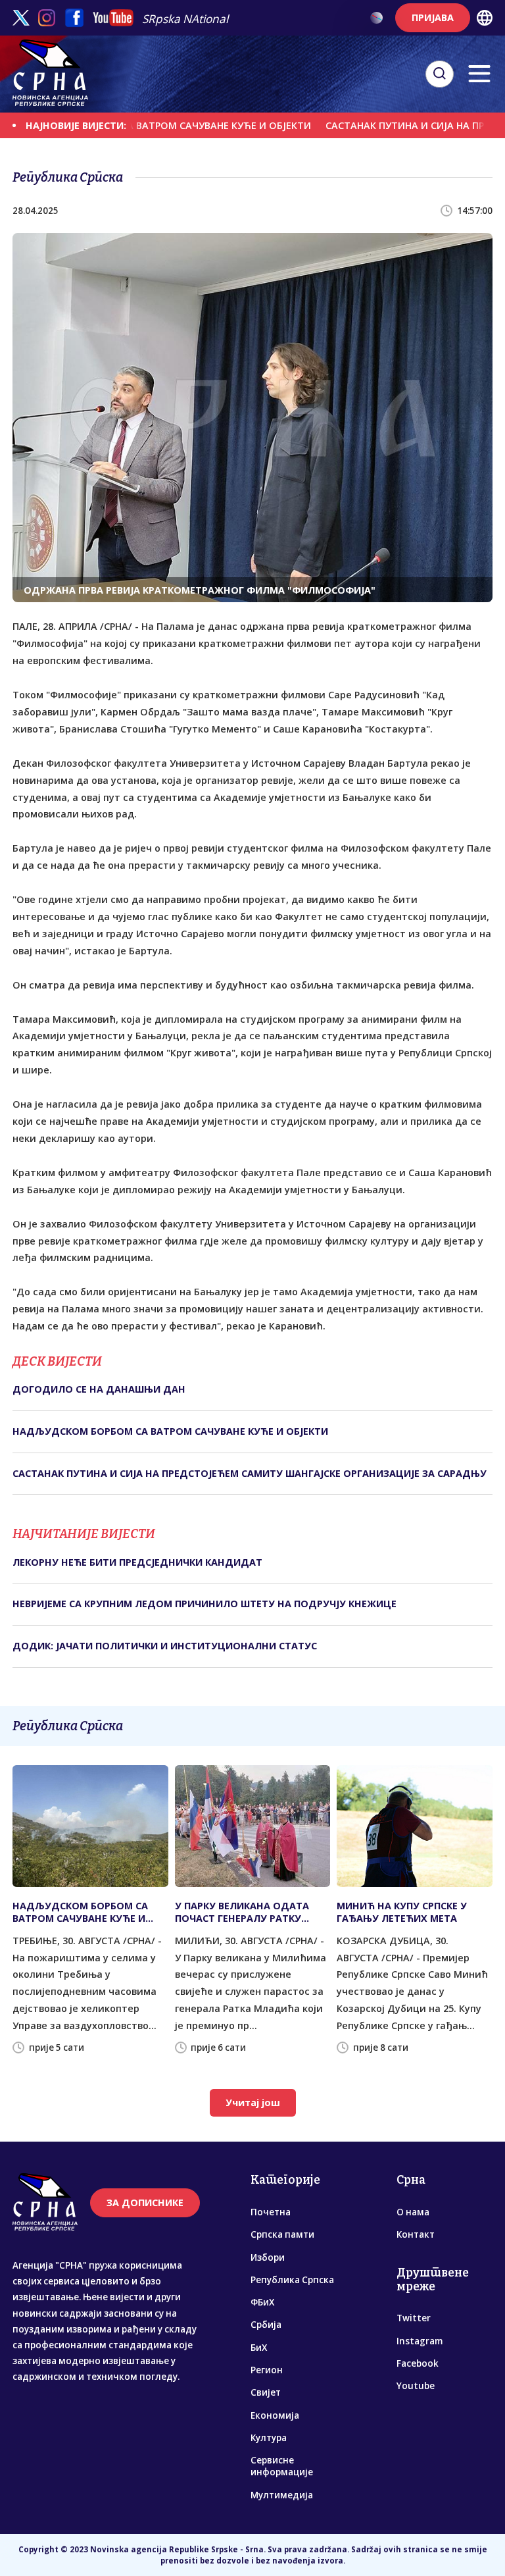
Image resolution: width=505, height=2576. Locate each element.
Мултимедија (282, 2495)
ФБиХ (262, 2302)
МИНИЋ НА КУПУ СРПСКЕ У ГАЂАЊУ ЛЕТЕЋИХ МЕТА (402, 1912)
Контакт (416, 2234)
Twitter (414, 2318)
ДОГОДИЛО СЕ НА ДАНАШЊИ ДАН (99, 1389)
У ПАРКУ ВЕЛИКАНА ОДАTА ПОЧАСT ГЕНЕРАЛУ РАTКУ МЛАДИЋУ (242, 1912)
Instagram (420, 2341)
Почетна (271, 2212)
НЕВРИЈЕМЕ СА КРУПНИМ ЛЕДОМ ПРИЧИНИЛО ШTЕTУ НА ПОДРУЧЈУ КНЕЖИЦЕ (204, 1604)
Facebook (418, 2363)
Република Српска (292, 2280)
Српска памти (282, 2234)
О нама (413, 2212)
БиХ (259, 2348)
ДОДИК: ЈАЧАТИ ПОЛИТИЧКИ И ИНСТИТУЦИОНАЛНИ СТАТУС (165, 1646)
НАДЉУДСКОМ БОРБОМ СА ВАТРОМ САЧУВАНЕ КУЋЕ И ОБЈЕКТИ (170, 1431)
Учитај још (253, 2102)
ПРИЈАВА (433, 17)
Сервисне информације (282, 2466)
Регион (267, 2370)
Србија (266, 2325)
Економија (275, 2415)
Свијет (266, 2392)
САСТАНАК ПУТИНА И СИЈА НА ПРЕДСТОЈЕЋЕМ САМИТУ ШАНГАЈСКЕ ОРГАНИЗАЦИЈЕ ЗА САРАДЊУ (250, 1473)
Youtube (416, 2386)
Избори (268, 2257)
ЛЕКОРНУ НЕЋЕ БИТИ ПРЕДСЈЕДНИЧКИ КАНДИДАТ (137, 1562)
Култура (269, 2438)
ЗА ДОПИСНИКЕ (145, 2202)
